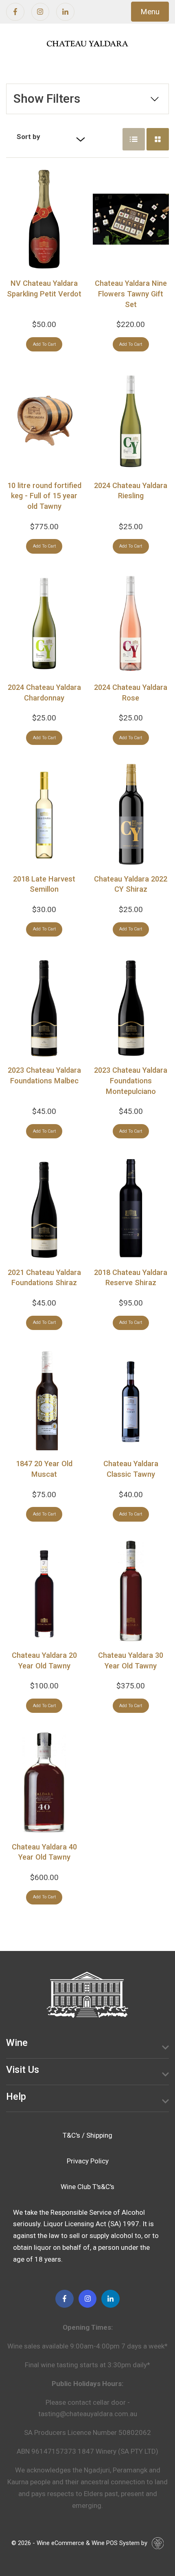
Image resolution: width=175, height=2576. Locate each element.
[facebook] (15, 12)
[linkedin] (65, 12)
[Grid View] (158, 139)
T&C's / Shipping (87, 2135)
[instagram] (40, 12)
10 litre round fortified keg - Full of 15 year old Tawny (44, 496)
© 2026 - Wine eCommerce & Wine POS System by (79, 2543)
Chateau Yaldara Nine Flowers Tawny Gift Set (131, 294)
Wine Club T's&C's (87, 2187)
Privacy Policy (88, 2161)
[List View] (134, 139)
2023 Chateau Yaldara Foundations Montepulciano (131, 1080)
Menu (150, 12)
